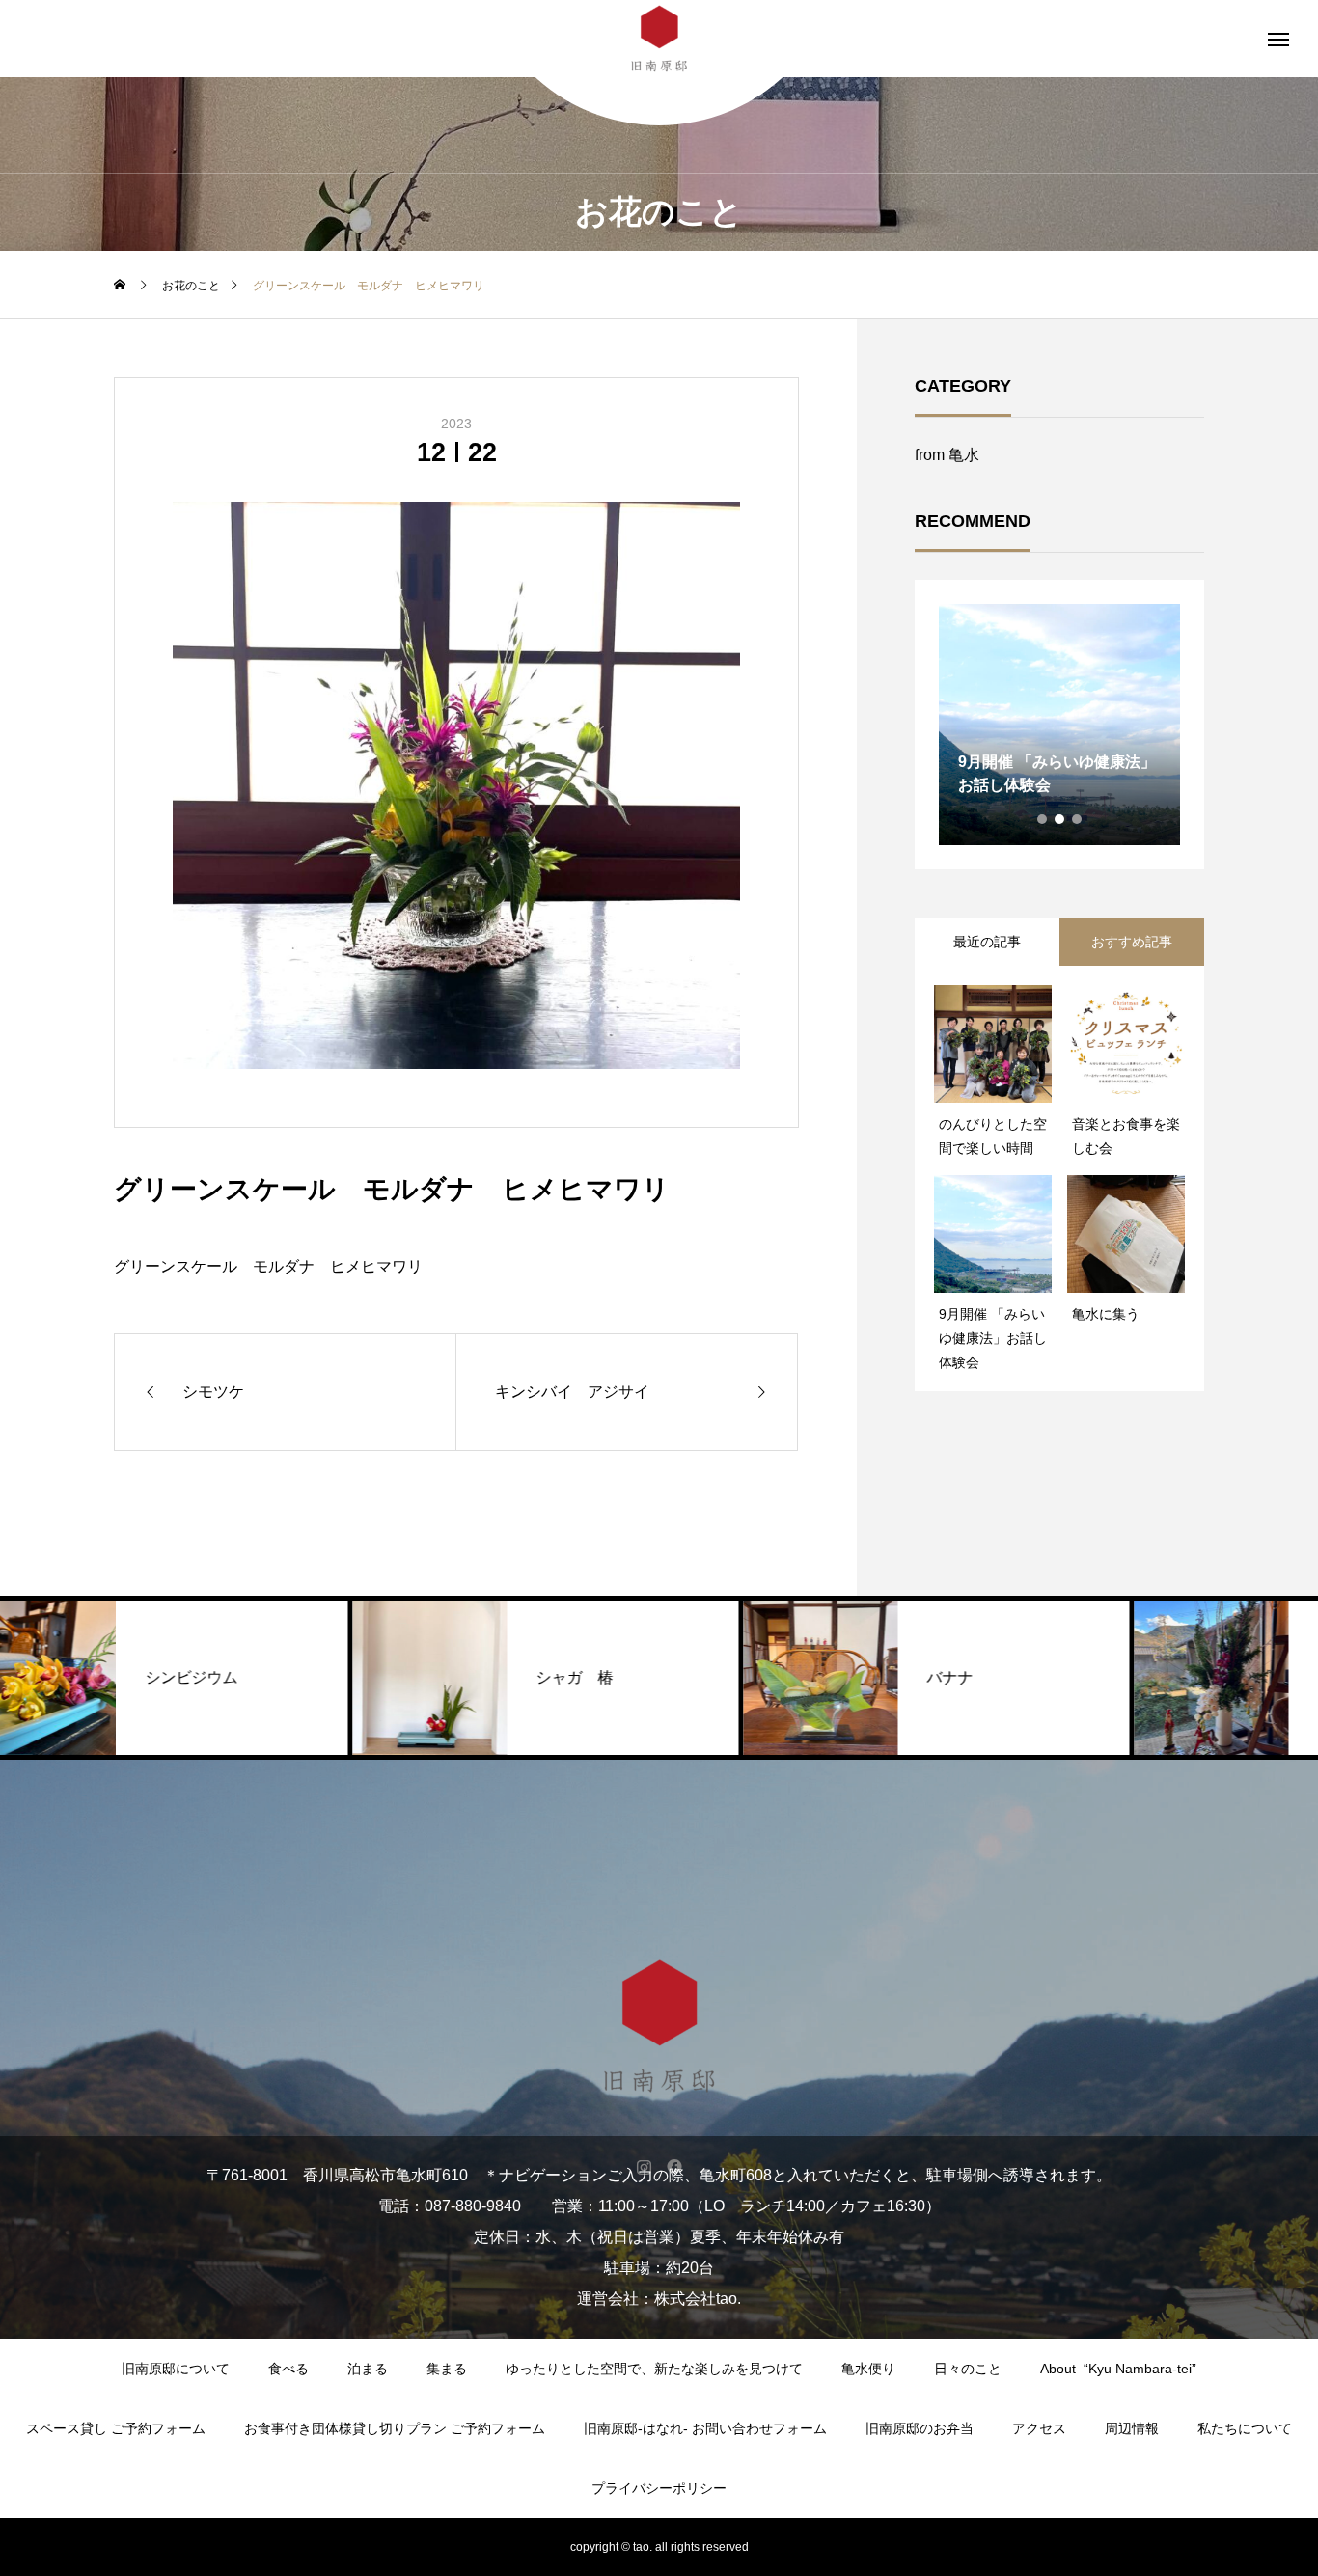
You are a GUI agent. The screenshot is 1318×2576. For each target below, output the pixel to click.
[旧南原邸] (659, 2026)
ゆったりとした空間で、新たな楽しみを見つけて (654, 2369)
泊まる (368, 2369)
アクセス (1039, 2428)
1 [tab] (1043, 819)
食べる (288, 2369)
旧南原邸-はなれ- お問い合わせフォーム (705, 2428)
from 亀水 (947, 455)
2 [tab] (1060, 819)
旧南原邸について (176, 2369)
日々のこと (968, 2369)
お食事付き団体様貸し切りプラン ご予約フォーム (395, 2428)
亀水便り (868, 2369)
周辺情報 (1132, 2428)
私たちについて (1245, 2428)
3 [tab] (1078, 819)
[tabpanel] (1059, 725)
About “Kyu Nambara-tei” (1118, 2369)
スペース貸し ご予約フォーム (116, 2428)
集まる (447, 2369)
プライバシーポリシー (659, 2488)
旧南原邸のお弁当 (920, 2428)
